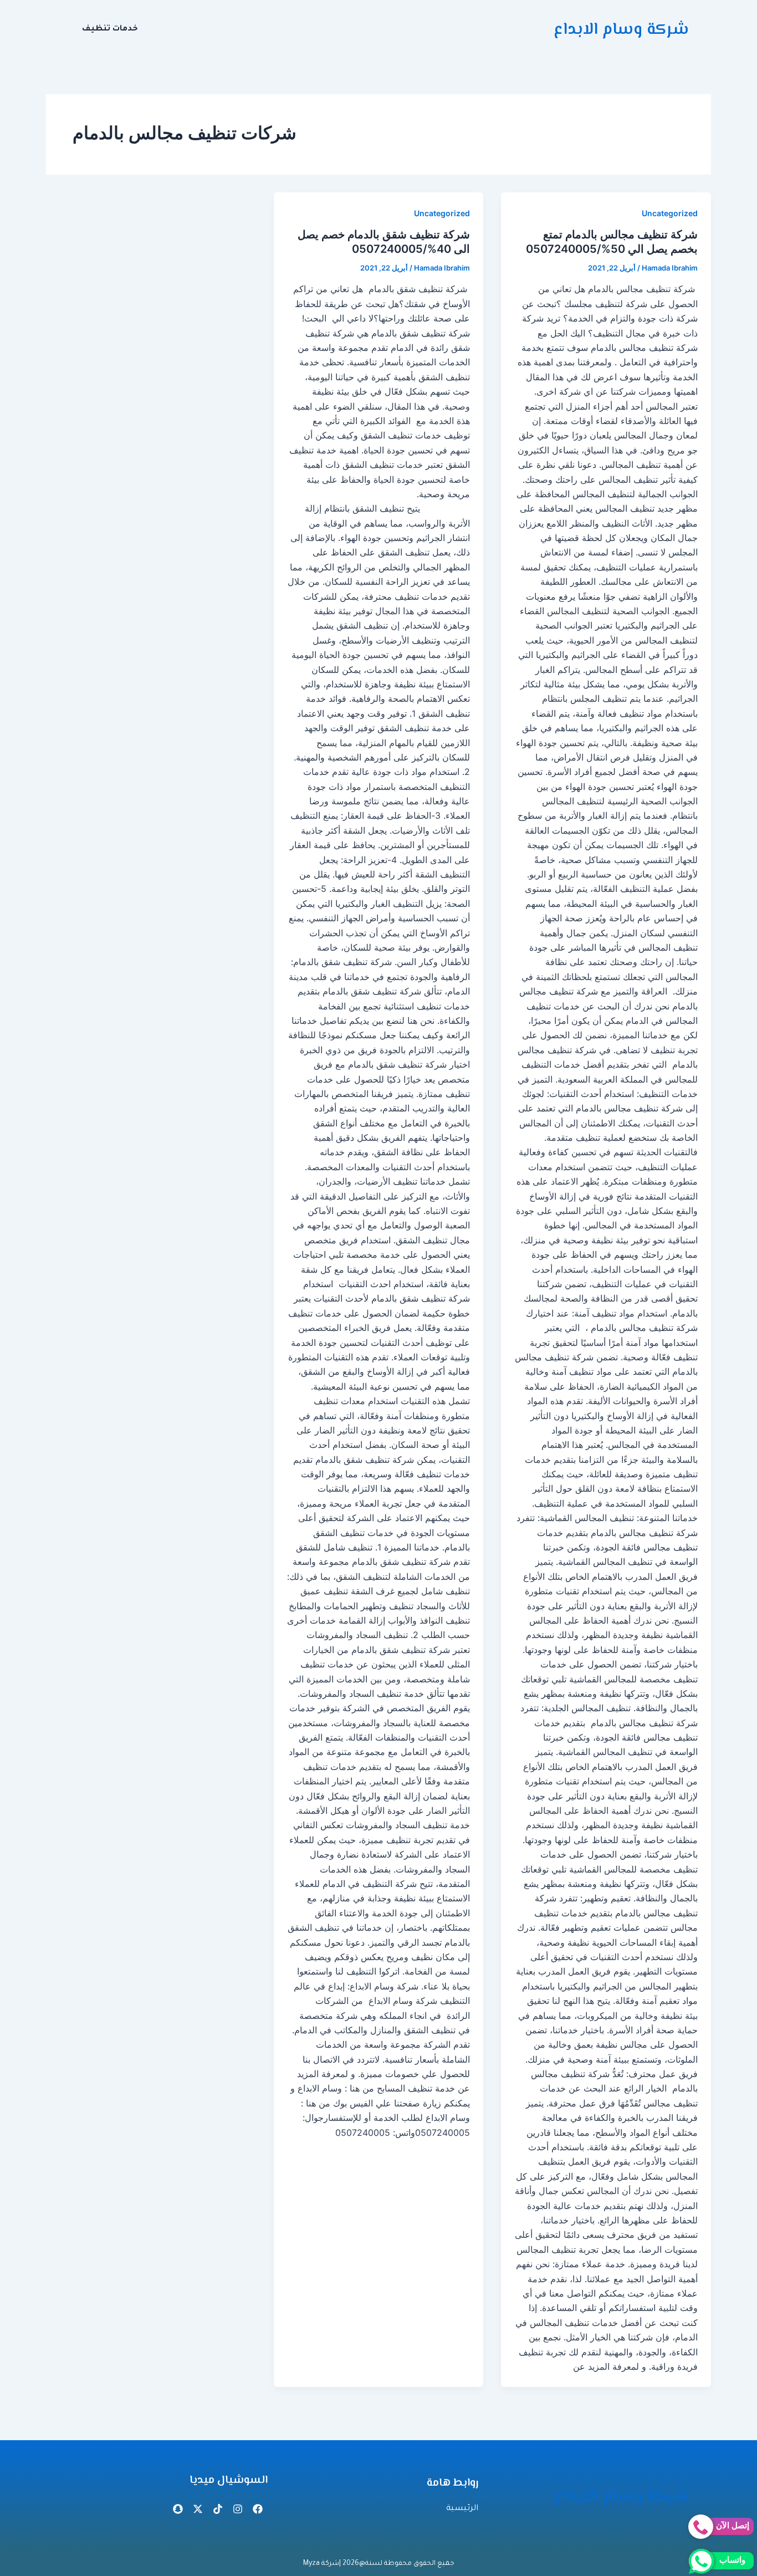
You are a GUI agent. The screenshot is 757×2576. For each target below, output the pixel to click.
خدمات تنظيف (110, 29)
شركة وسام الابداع (621, 30)
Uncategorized (670, 213)
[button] (107, 29)
